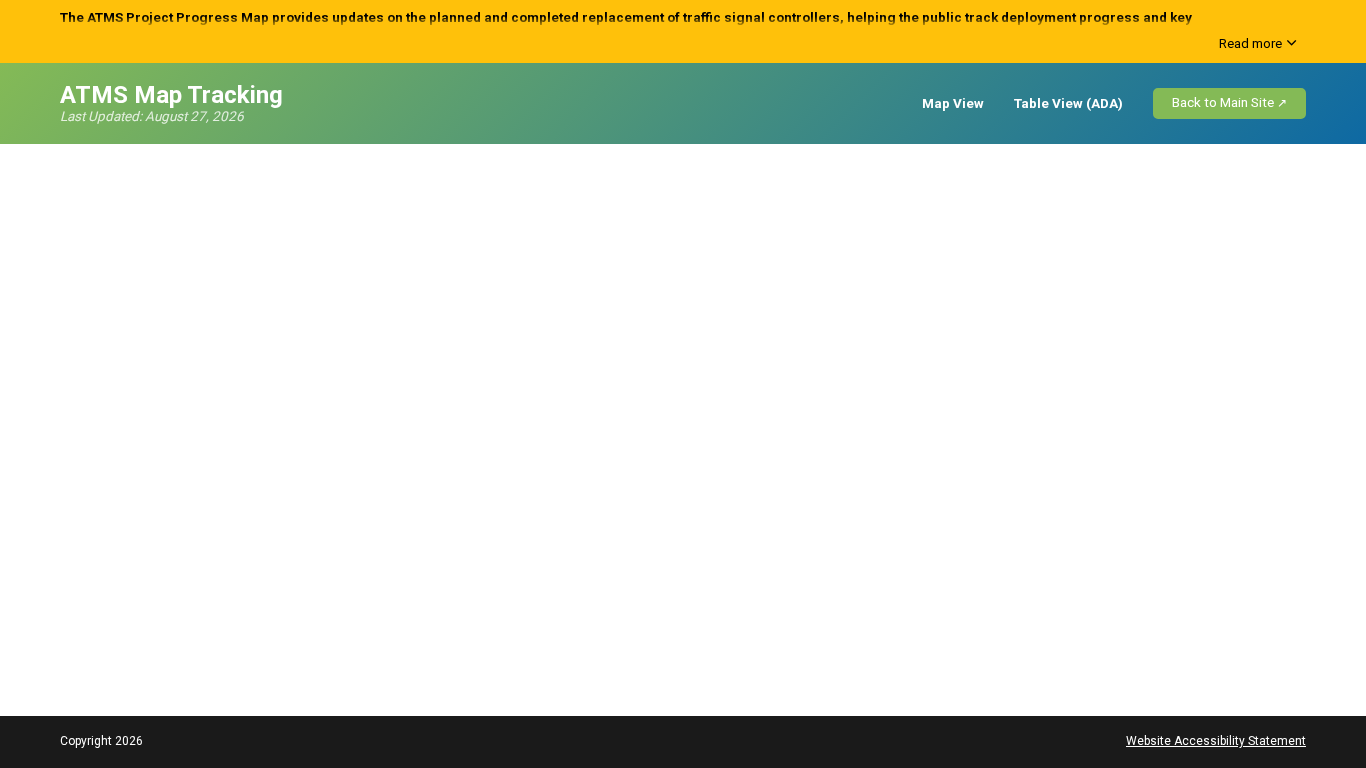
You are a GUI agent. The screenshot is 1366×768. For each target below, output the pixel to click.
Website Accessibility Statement (1216, 741)
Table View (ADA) (1068, 103)
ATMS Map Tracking (171, 95)
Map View (953, 103)
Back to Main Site (1223, 102)
